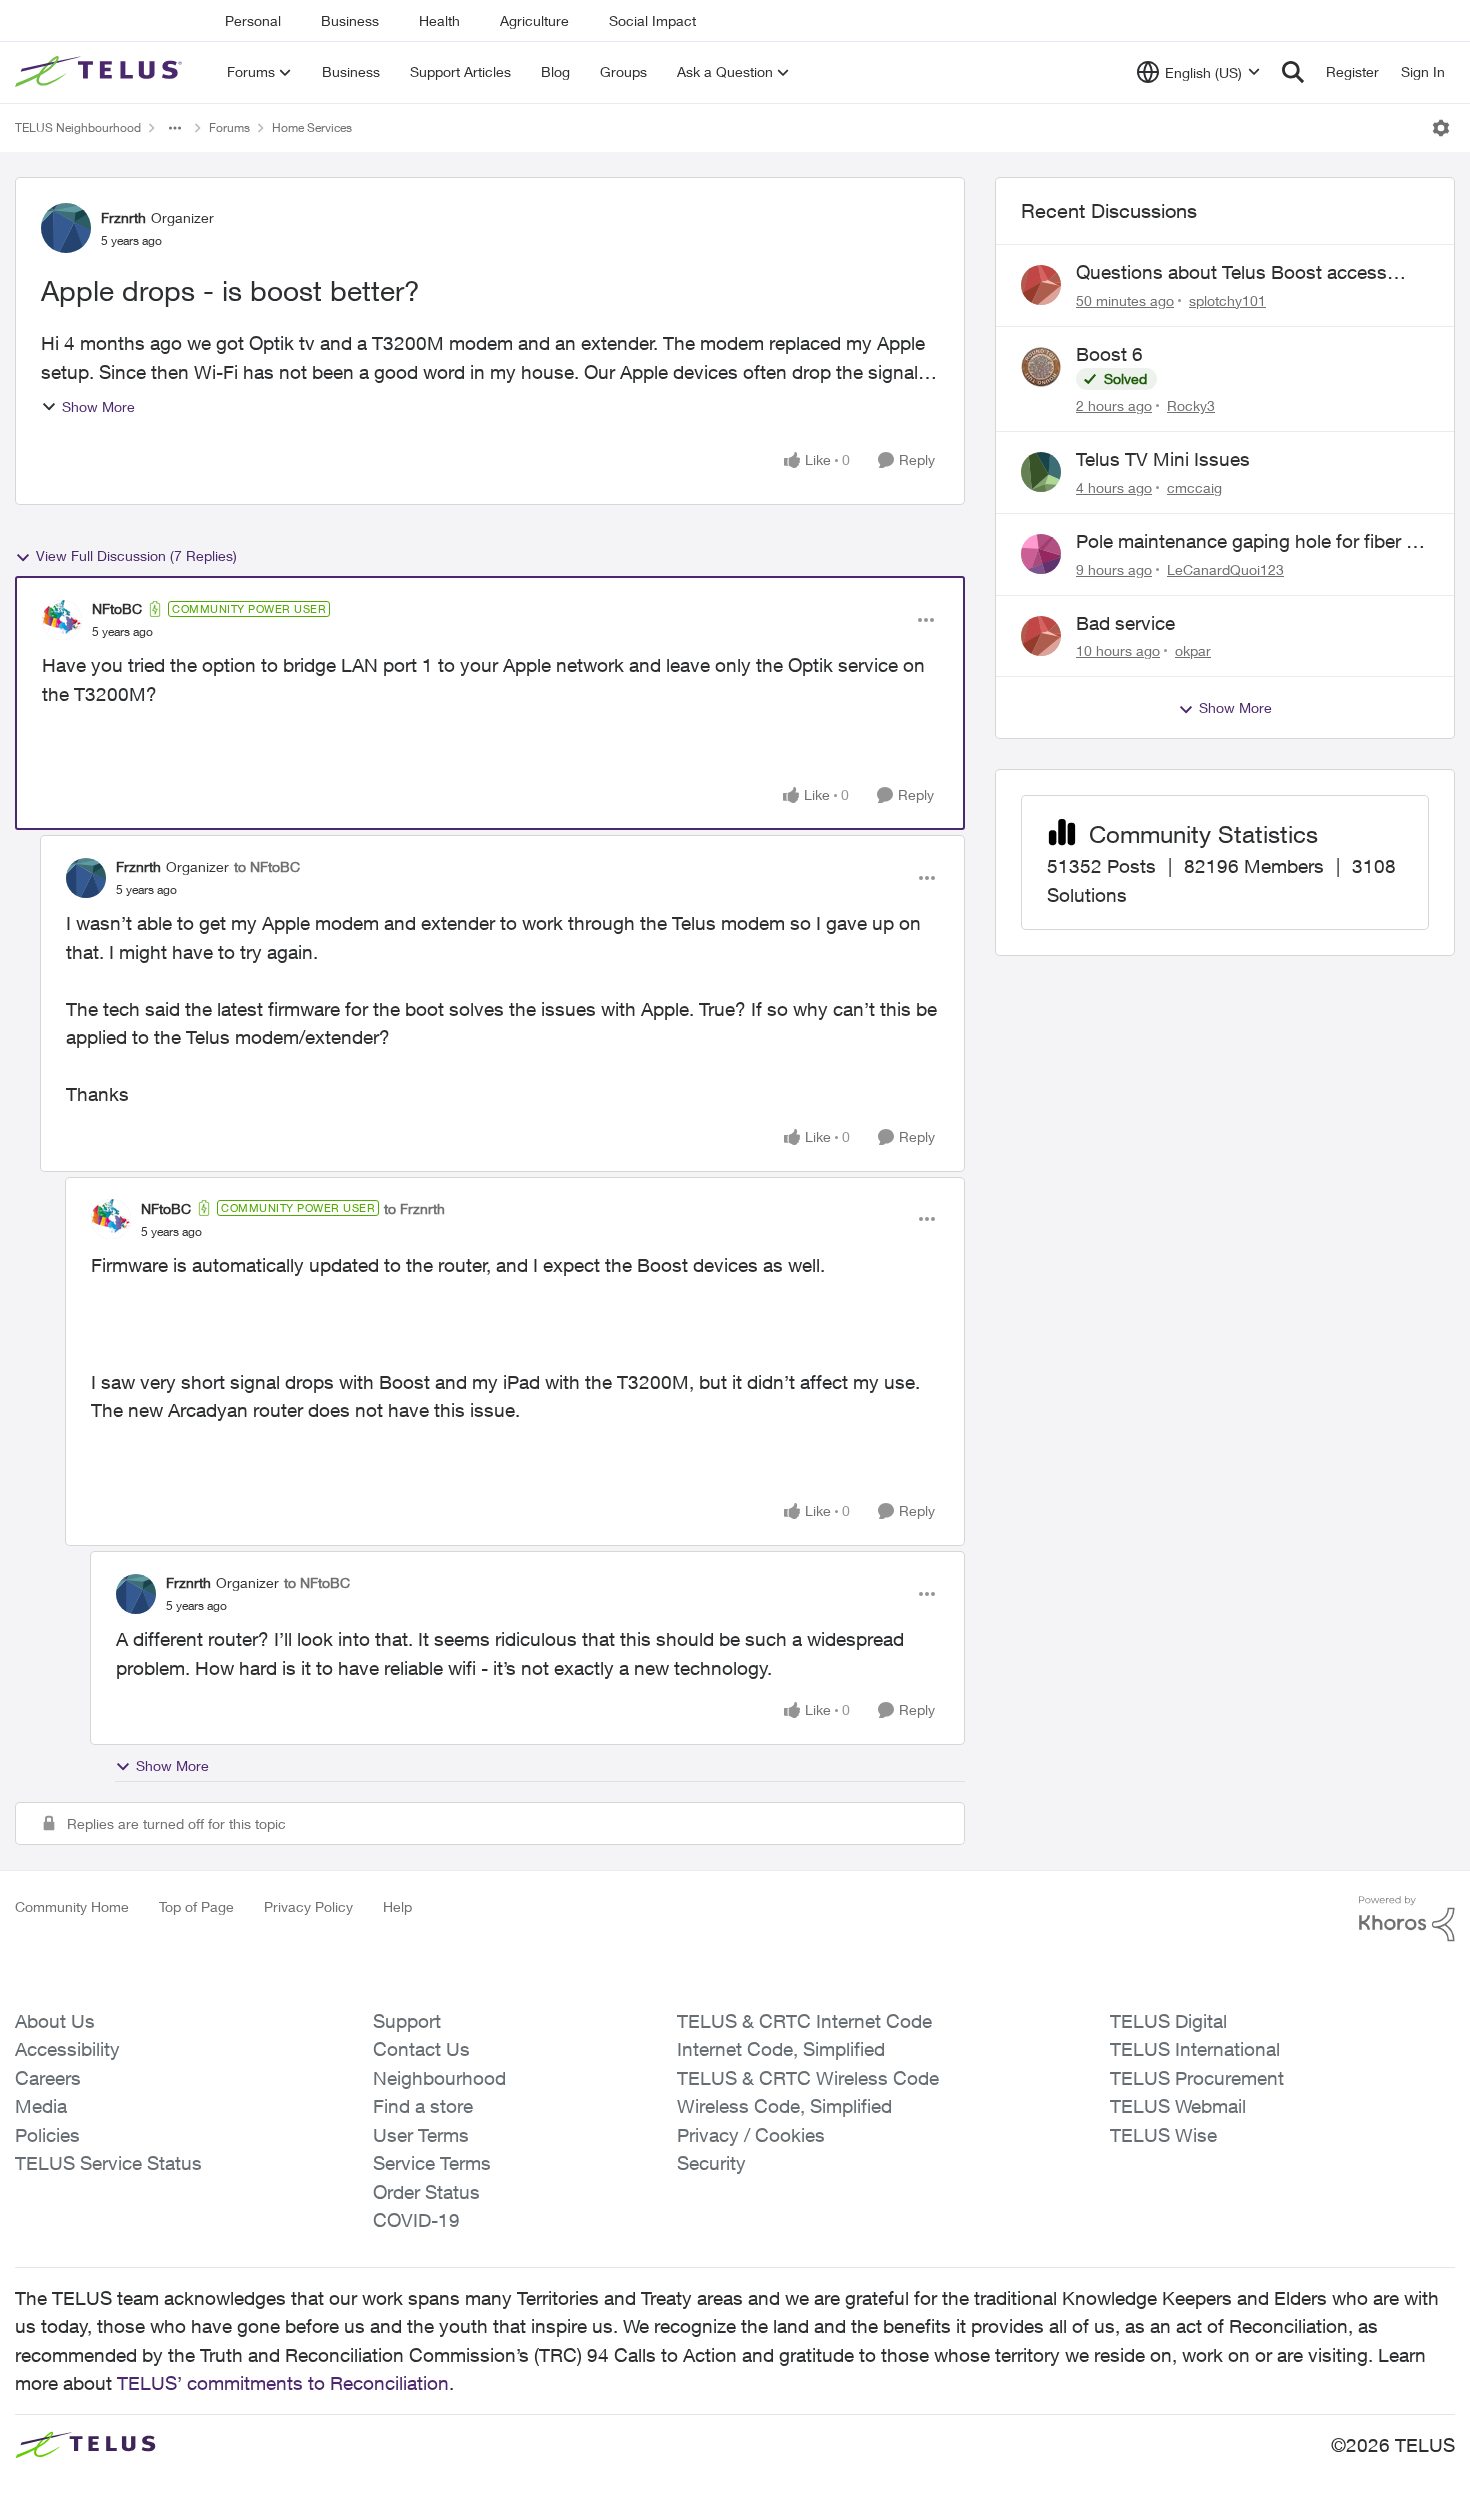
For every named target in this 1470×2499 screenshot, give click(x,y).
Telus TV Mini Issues (1163, 459)
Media (41, 2106)
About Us (55, 2021)
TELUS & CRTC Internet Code (804, 2021)
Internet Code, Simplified (781, 2049)
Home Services (312, 127)
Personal (253, 20)
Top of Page (196, 1906)
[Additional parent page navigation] (175, 128)
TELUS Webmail (1178, 2106)
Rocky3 (1191, 405)
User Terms (421, 2135)
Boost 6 (1109, 354)
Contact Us (421, 2049)
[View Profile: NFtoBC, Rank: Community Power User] (62, 620)
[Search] (1293, 72)
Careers (48, 2078)
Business (350, 20)
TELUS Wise (1163, 2135)
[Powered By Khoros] (1407, 1919)
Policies (47, 2135)
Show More (98, 406)
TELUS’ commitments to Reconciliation (283, 2383)
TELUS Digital (1168, 2021)
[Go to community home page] (101, 72)
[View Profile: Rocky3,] (1041, 367)
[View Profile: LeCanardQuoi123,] (1041, 554)
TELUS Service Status (108, 2163)
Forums (229, 127)
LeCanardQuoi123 (1225, 569)
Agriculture (534, 20)
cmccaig (1194, 487)
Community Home (72, 1906)
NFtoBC (117, 608)
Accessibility (67, 2049)
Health (439, 20)
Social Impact (652, 20)
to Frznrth (414, 1208)
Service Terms (432, 2163)
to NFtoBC (267, 866)
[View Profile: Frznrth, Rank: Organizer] (66, 228)
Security (711, 2163)
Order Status (426, 2192)
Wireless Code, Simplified (784, 2106)
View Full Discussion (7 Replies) (136, 555)
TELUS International (1195, 2049)
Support (407, 2021)
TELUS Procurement (1197, 2078)
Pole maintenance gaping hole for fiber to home (1249, 542)
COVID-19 (416, 2220)
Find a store (423, 2106)
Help (397, 1906)
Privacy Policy (308, 1906)
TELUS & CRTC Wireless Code (808, 2078)
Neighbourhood (439, 2078)
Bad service (1125, 623)
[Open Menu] (1441, 128)
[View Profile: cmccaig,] (1041, 472)
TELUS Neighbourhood (78, 127)
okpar (1193, 650)
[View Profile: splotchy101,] (1041, 285)
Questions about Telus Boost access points (1231, 273)
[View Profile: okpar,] (1041, 636)
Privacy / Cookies (751, 2135)
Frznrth (123, 217)
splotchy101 (1227, 300)
